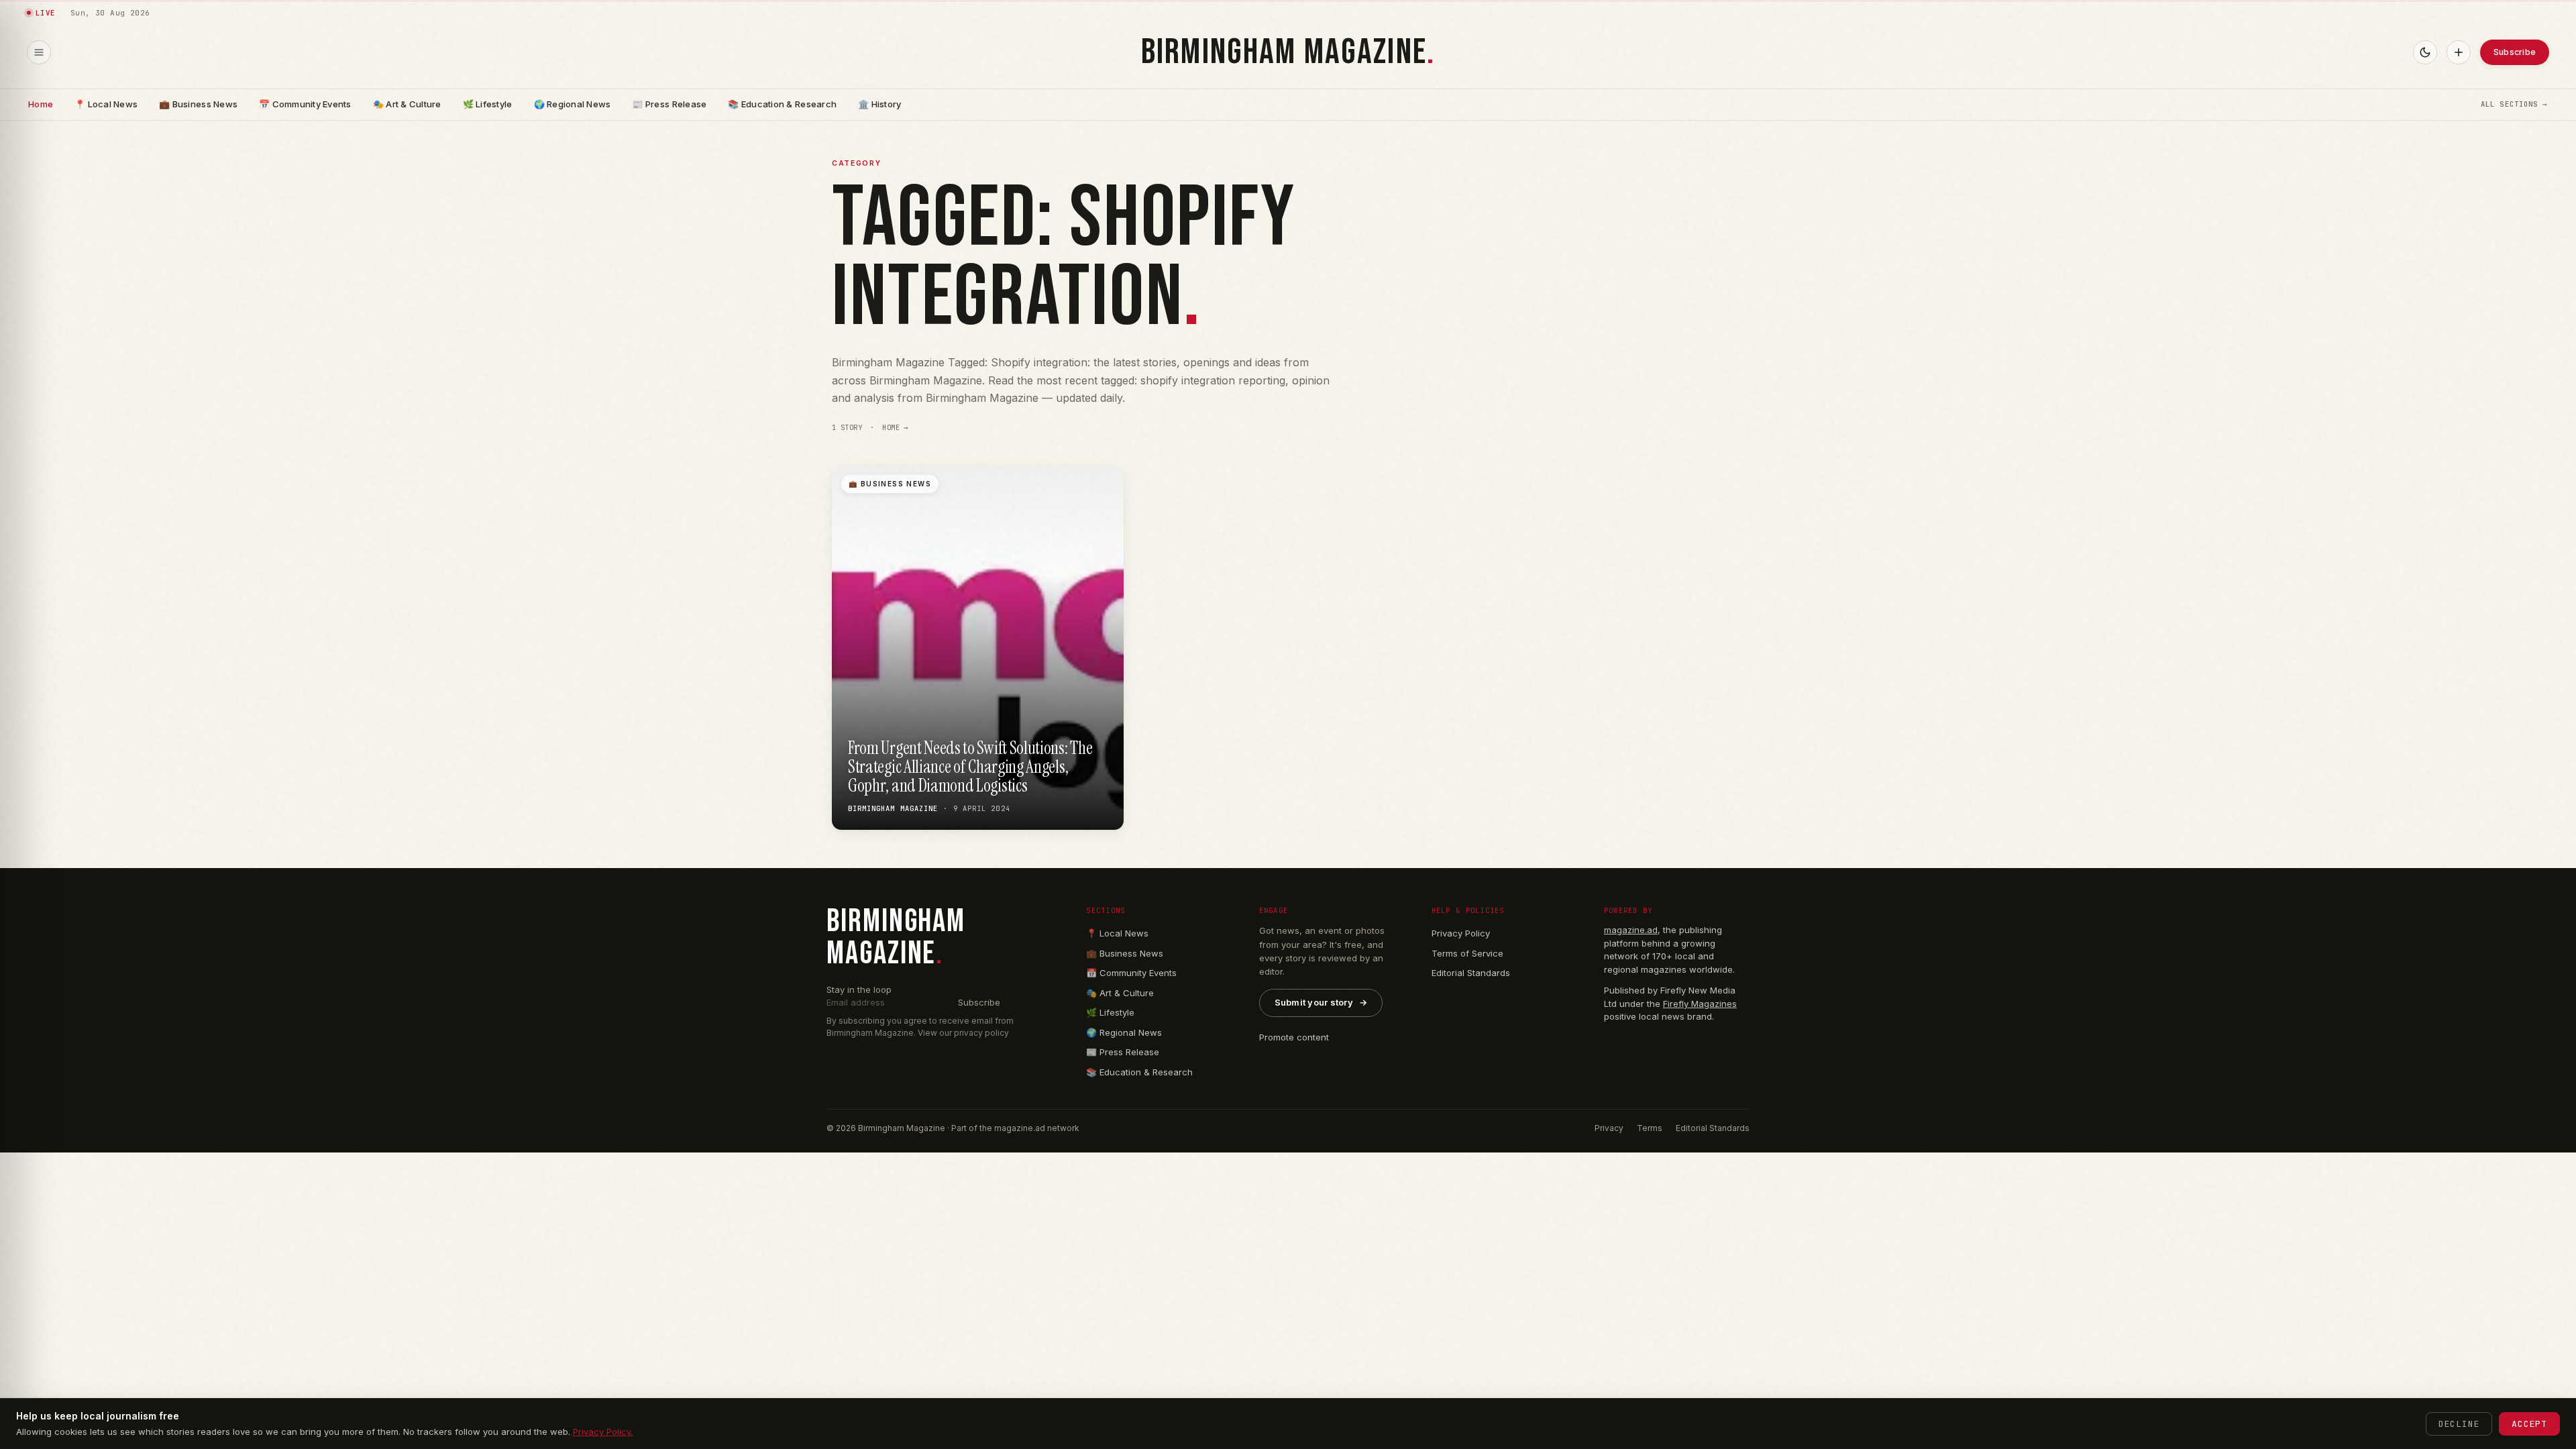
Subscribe (2515, 52)
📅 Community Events (305, 104)
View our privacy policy (963, 1033)
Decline (2459, 1424)
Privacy (1609, 1128)
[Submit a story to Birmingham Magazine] (2459, 52)
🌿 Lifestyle (488, 104)
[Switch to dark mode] (2425, 52)
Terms (1650, 1128)
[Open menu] (39, 52)
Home (41, 104)
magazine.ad (1631, 930)
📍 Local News (106, 104)
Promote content (1294, 1037)
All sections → (2514, 104)
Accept (2529, 1424)
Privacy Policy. (603, 1432)
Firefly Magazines (1700, 1004)
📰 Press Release (669, 104)
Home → (896, 428)
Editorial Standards (1471, 973)
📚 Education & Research (782, 104)
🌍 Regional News (573, 104)
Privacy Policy (1461, 933)
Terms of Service (1467, 953)
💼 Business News (198, 104)
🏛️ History (879, 104)
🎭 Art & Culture (407, 104)
